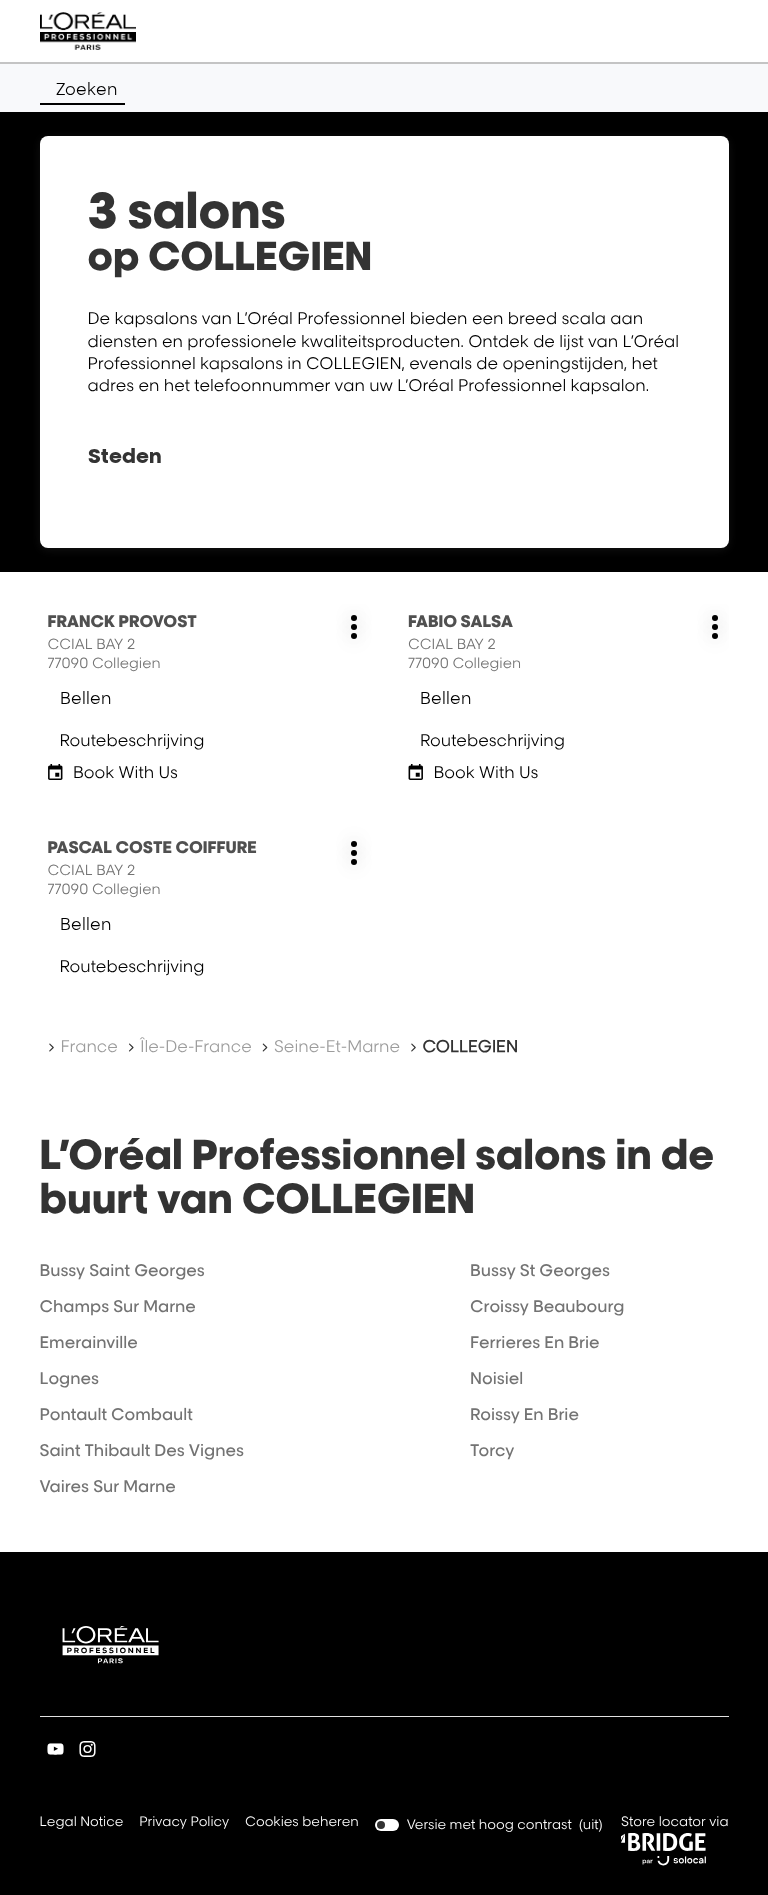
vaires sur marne (108, 1486)
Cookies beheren (302, 1822)
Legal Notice (82, 1823)
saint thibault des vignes (142, 1450)
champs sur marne (118, 1306)
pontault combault (116, 1414)
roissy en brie (524, 1414)
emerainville (89, 1342)
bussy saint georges (122, 1270)
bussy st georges (540, 1270)
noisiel (496, 1378)
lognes (70, 1378)
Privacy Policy (184, 1823)
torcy (492, 1450)
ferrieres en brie (534, 1342)
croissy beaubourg (547, 1306)
